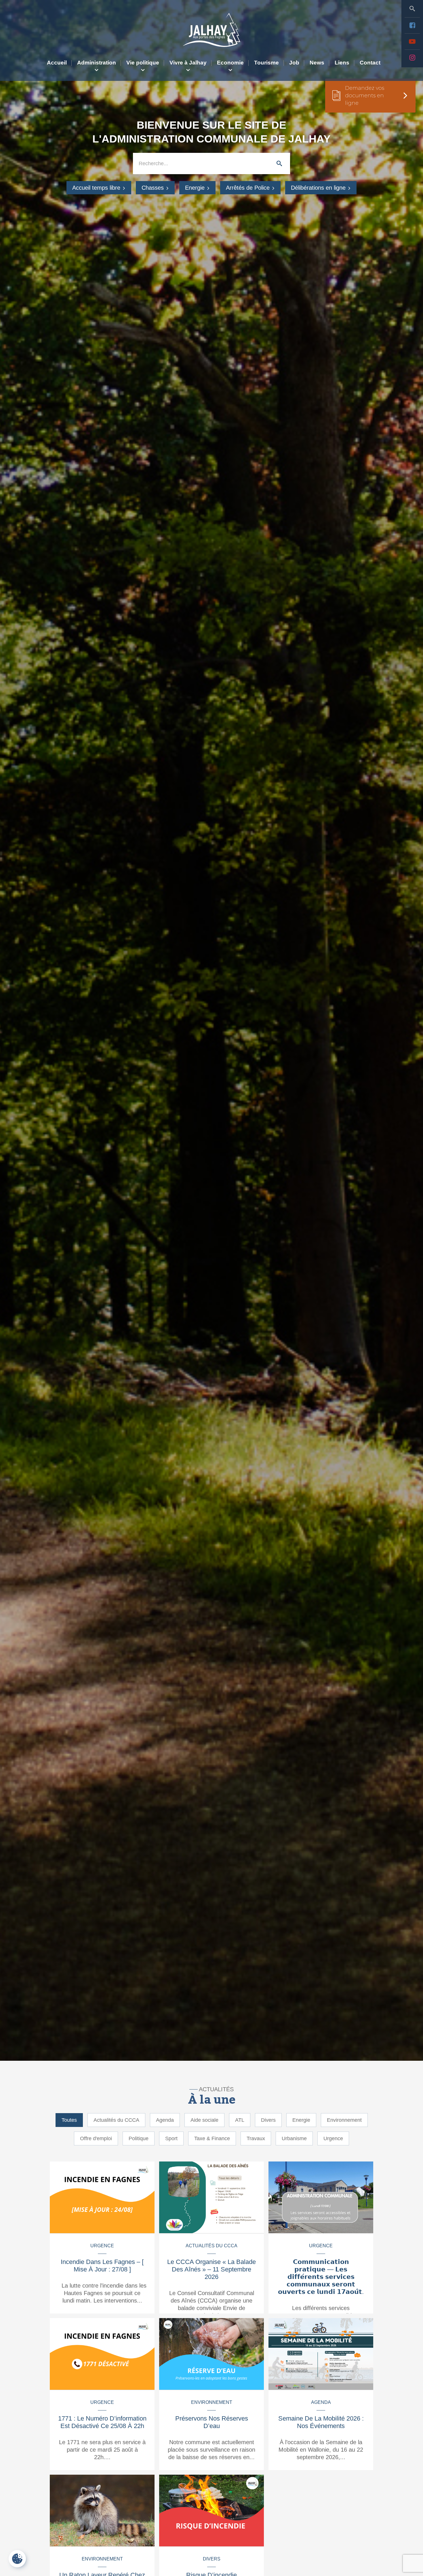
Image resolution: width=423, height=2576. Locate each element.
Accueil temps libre (97, 188)
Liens (342, 63)
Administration (97, 63)
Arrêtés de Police (249, 188)
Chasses (154, 188)
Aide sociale (204, 2120)
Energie (196, 188)
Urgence (333, 2138)
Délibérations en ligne (319, 188)
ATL (240, 2120)
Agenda (165, 2120)
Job (294, 63)
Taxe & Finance (212, 2138)
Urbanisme (294, 2138)
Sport (171, 2138)
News (317, 63)
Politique (139, 2138)
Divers (268, 2120)
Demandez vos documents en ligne (365, 96)
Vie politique (143, 63)
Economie (230, 63)
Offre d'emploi (96, 2138)
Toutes (69, 2120)
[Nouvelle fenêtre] (412, 25)
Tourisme (266, 63)
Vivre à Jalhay (188, 63)
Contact (370, 63)
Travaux (256, 2138)
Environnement (344, 2120)
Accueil (57, 63)
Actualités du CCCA (116, 2120)
